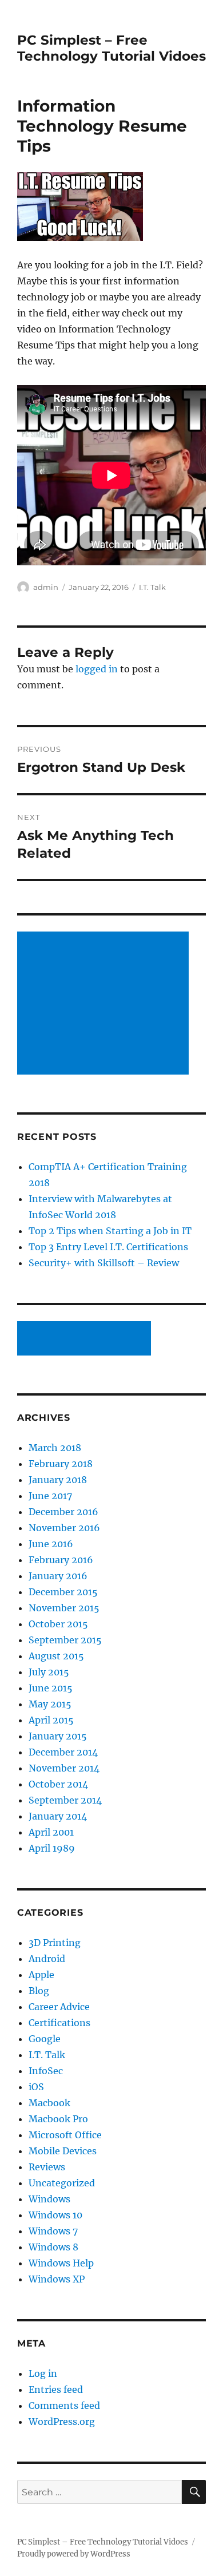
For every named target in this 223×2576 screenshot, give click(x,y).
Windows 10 (55, 2215)
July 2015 (49, 1672)
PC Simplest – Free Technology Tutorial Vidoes (111, 48)
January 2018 (58, 1480)
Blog (39, 1991)
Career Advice (59, 2007)
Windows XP (57, 2279)
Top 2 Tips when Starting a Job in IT (110, 1231)
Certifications (59, 2023)
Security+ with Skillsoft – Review (104, 1263)
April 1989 (52, 1848)
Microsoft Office (65, 2135)
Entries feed (56, 2389)
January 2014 (58, 1816)
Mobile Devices (63, 2151)
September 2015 (65, 1640)
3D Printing (55, 1943)
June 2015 (51, 1688)
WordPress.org (62, 2422)
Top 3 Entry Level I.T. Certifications (108, 1247)
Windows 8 (53, 2247)
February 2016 (61, 1560)
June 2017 (50, 1496)
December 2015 (63, 1592)
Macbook (49, 2103)
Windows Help (61, 2263)
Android (47, 1959)
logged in (97, 669)
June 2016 (51, 1544)
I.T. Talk (152, 587)
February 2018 (61, 1464)
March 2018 (55, 1448)
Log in (43, 2373)
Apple (41, 1975)
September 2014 (65, 1800)
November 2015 (64, 1608)
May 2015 (50, 1704)
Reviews (47, 2167)
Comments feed (64, 2405)
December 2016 (63, 1512)
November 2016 (64, 1528)
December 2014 (63, 1752)
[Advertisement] (105, 1004)
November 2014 (64, 1768)
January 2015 (58, 1736)
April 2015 (51, 1720)
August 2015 (56, 1656)
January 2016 (58, 1576)
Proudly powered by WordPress (74, 2554)
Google (45, 2039)
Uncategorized (62, 2183)
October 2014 (58, 1784)
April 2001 (51, 1832)
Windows (49, 2199)
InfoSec (46, 2071)
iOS (36, 2087)
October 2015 (58, 1624)
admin (46, 587)
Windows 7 (53, 2231)
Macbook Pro (58, 2119)
